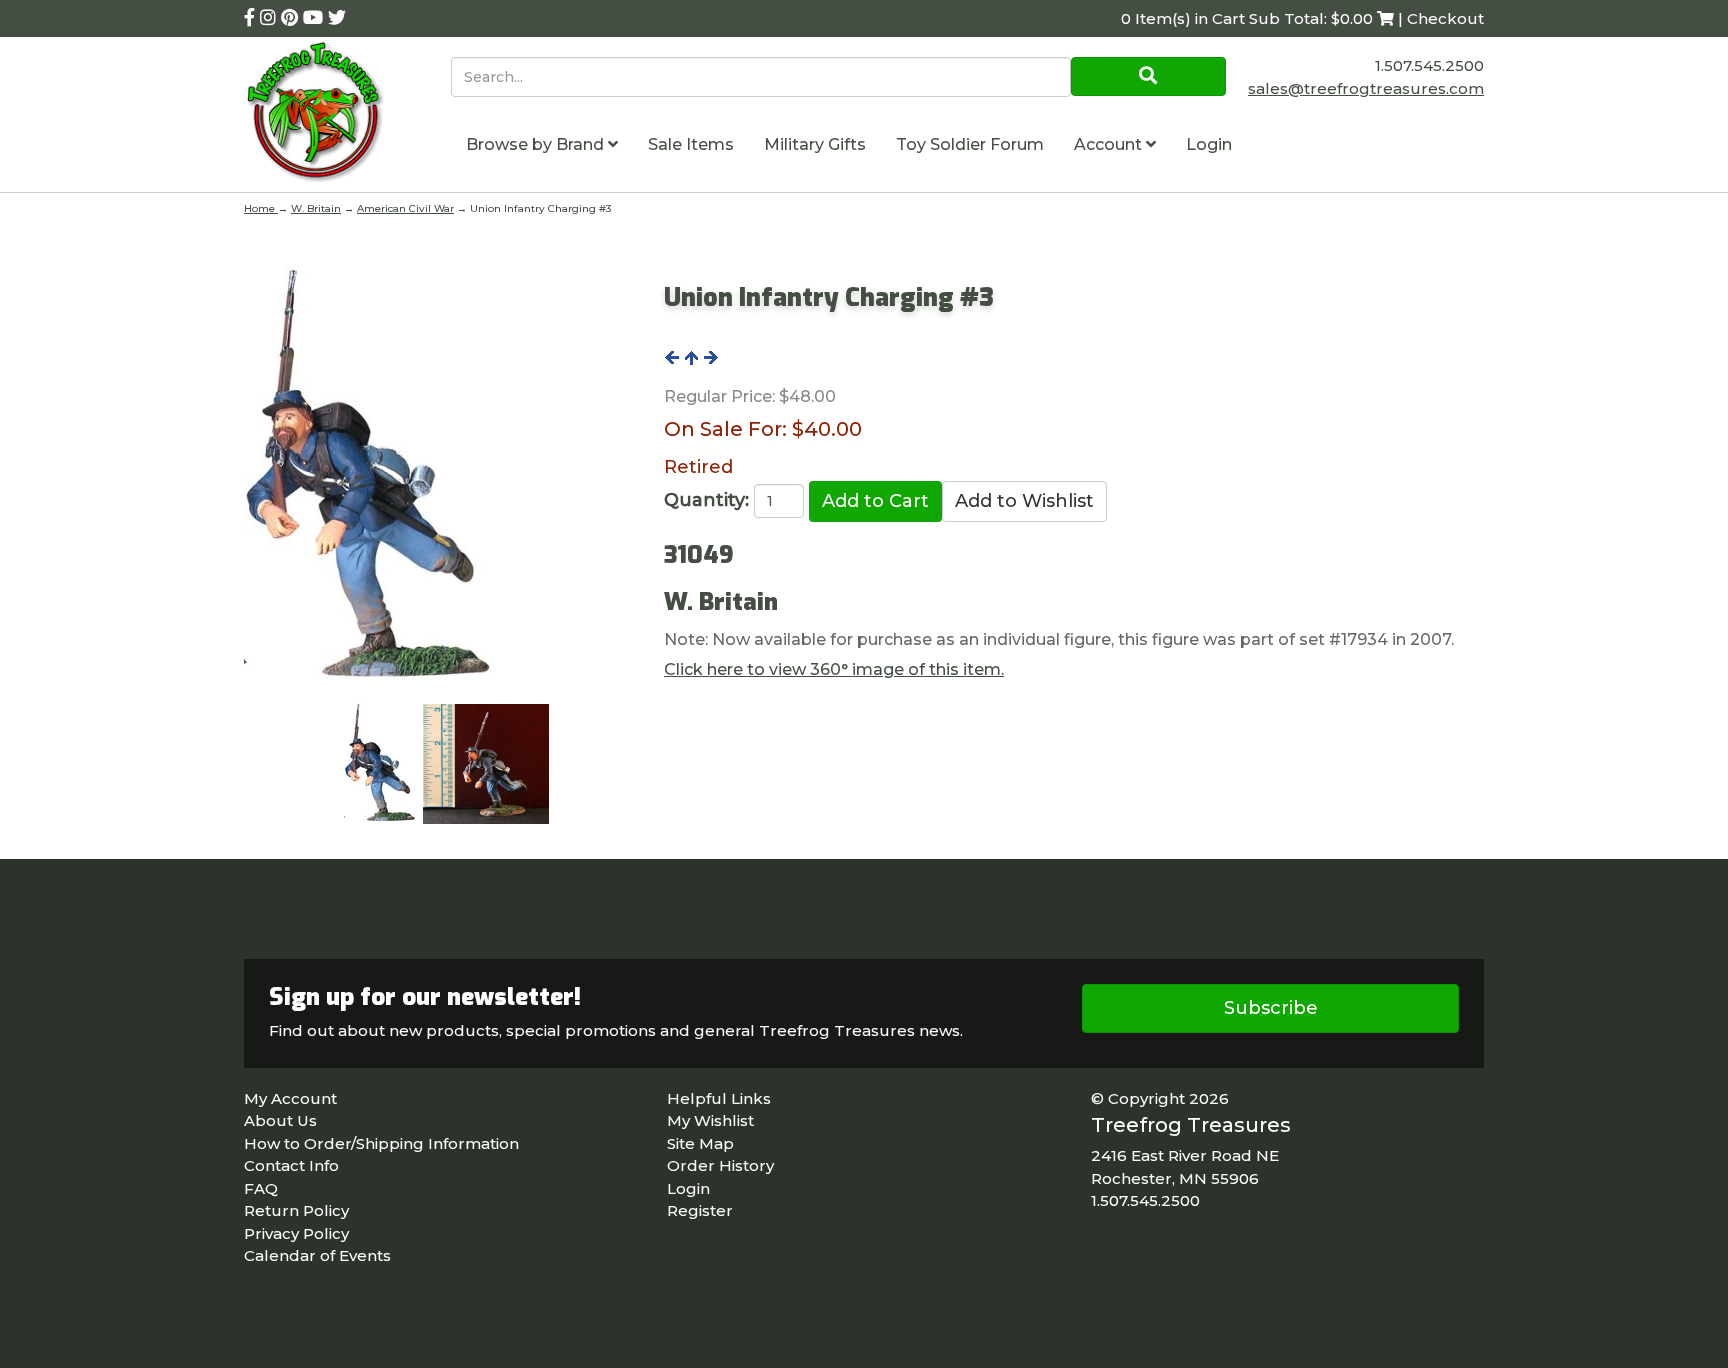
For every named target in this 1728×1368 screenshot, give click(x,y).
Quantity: (706, 500)
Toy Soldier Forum (970, 144)
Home (261, 208)
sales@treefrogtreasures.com (1366, 88)
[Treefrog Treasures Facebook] (252, 18)
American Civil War (405, 208)
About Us (280, 1120)
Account (1110, 144)
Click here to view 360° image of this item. (834, 669)
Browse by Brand (537, 144)
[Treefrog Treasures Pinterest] (292, 18)
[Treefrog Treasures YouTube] (315, 18)
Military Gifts (815, 144)
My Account (290, 1098)
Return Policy (296, 1210)
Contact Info (291, 1165)
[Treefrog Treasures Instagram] (270, 18)
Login (1209, 144)
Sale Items (691, 144)
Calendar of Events (317, 1255)
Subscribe (1271, 1008)
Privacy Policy (296, 1233)
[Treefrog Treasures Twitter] (337, 18)
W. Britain (316, 208)
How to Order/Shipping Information (381, 1143)
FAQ (261, 1188)
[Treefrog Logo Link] (347, 114)
